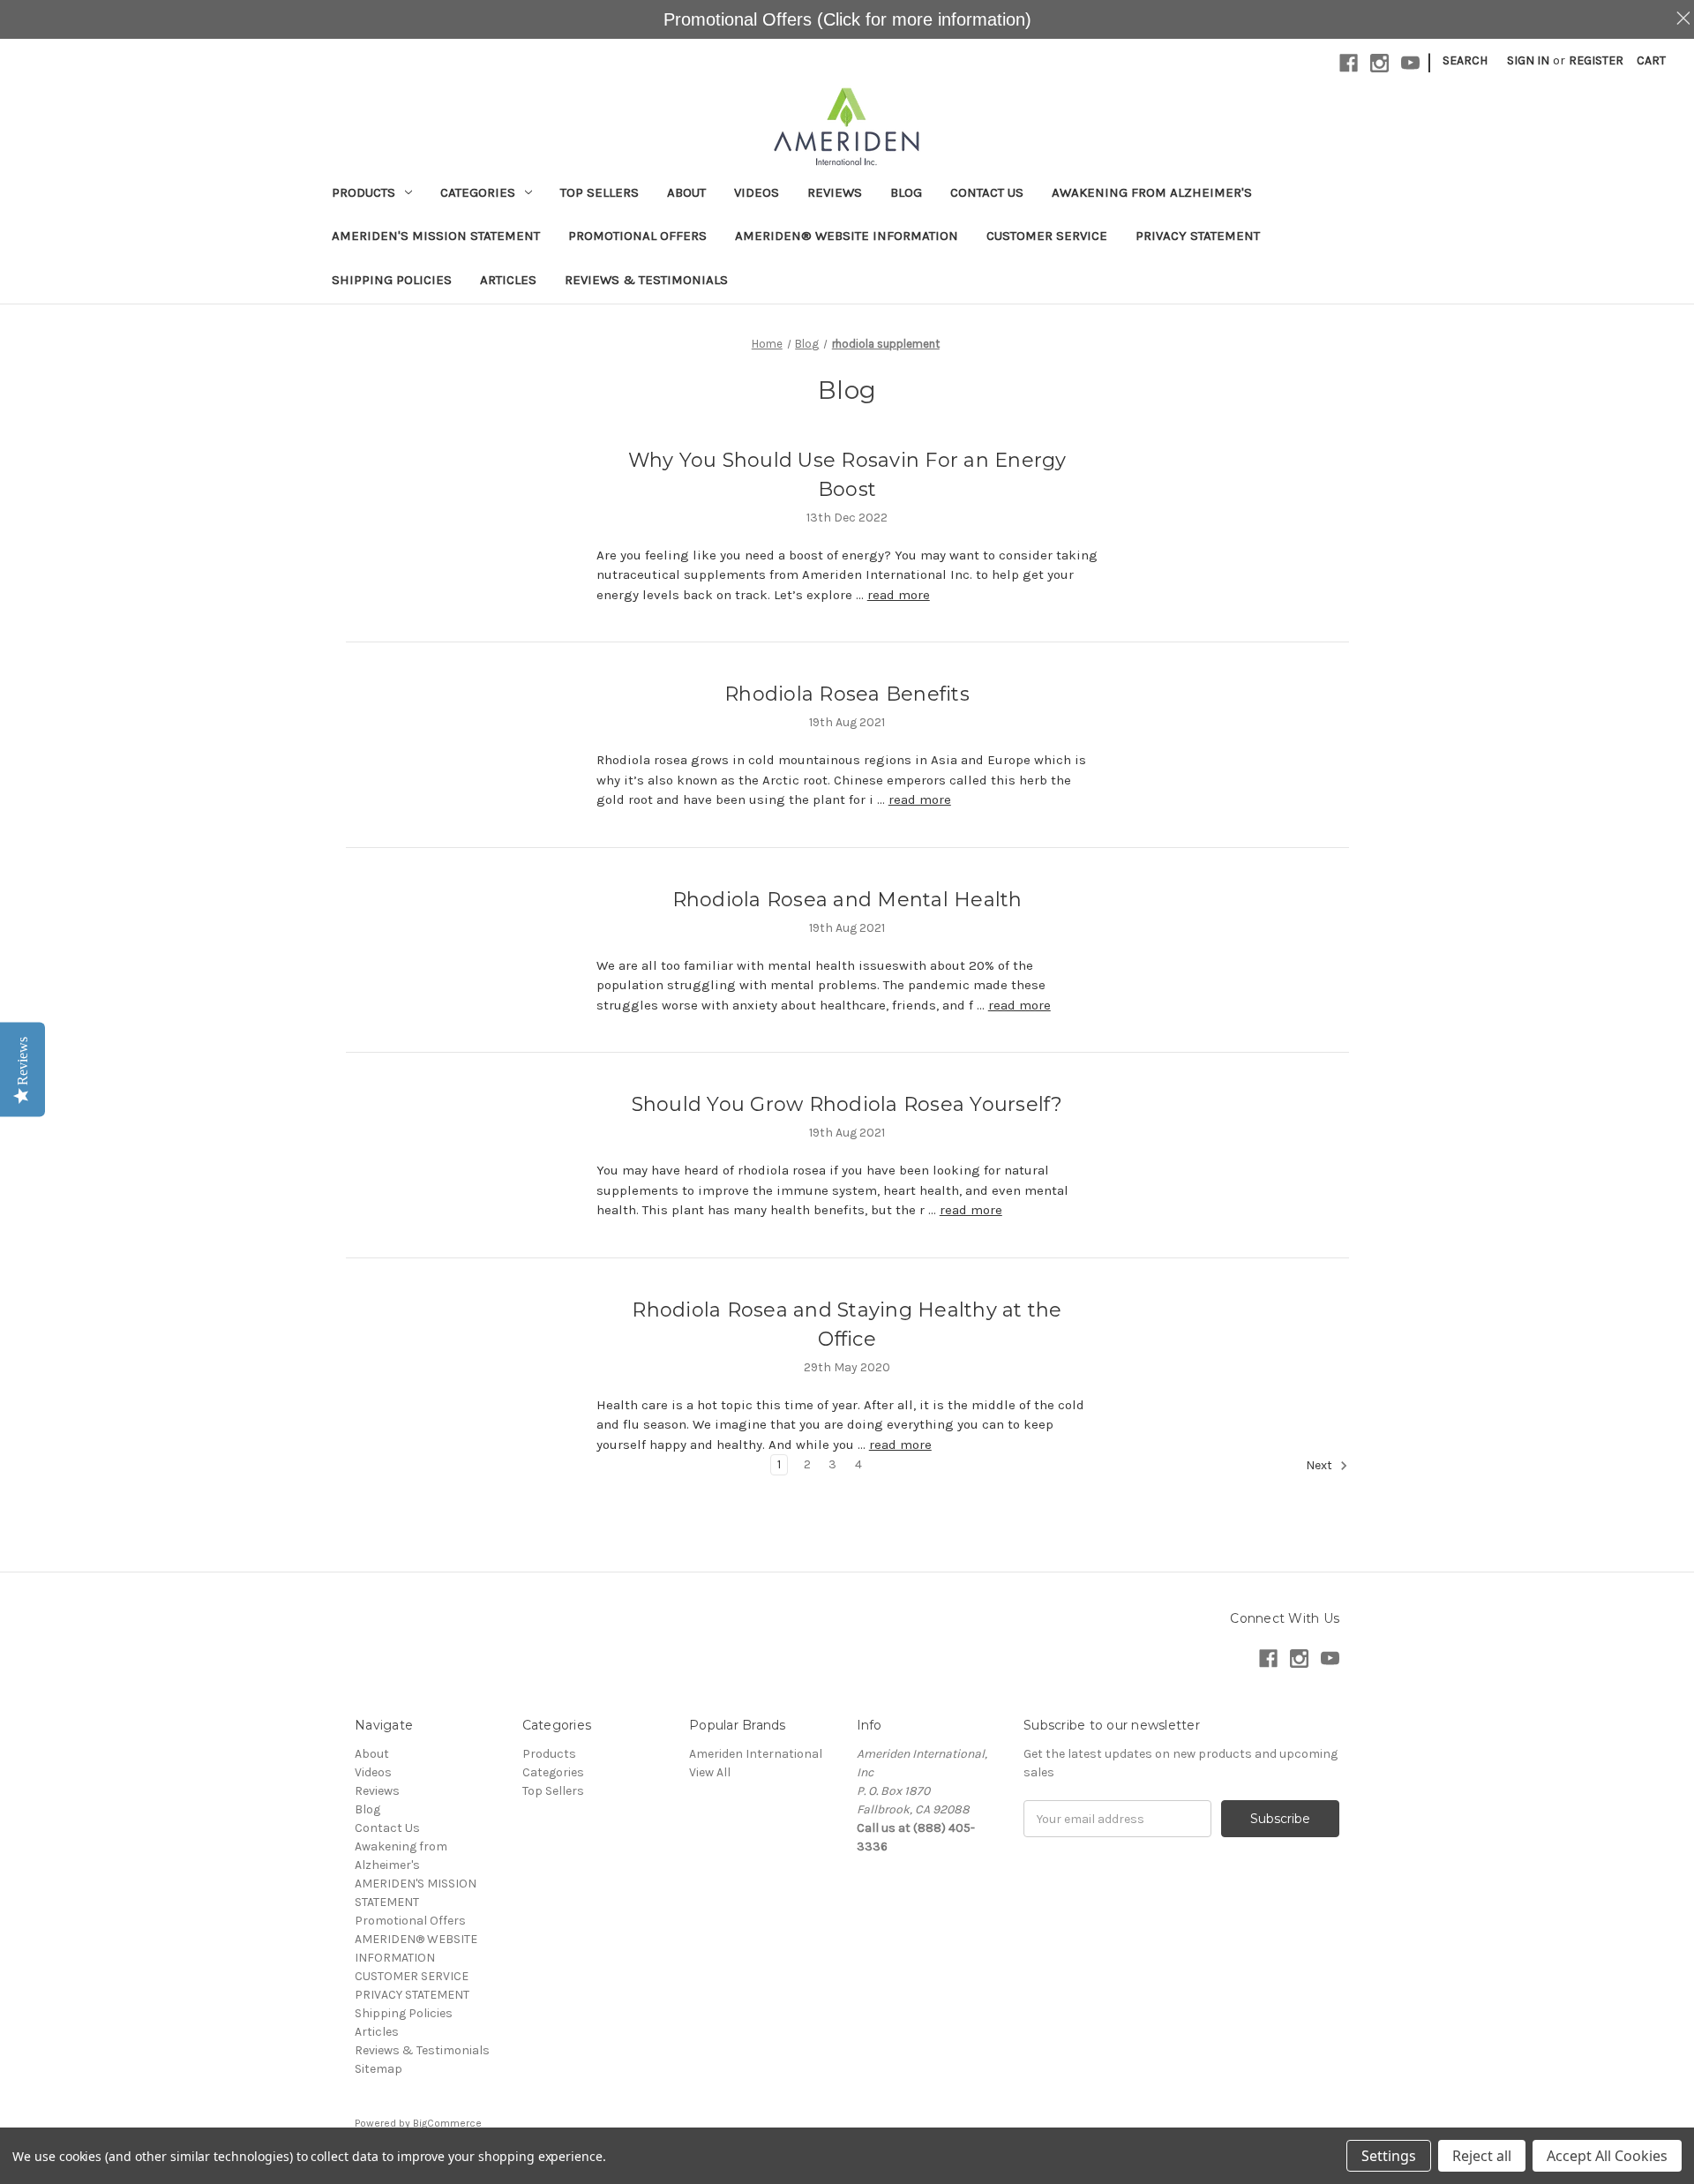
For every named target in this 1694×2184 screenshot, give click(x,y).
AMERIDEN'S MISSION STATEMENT (436, 236)
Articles (508, 280)
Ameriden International (756, 1754)
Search (1465, 60)
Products (364, 192)
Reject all (1482, 2156)
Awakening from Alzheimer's (1152, 192)
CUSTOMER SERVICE (1047, 236)
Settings (1389, 2156)
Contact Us (987, 192)
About (686, 192)
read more (899, 595)
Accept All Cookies (1607, 2156)
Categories (478, 192)
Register (1596, 60)
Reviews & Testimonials (646, 280)
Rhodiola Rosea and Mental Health (847, 900)
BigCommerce (447, 2123)
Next (1320, 1466)
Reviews (835, 192)
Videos (757, 192)
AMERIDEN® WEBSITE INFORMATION (847, 236)
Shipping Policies (392, 280)
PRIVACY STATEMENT (1198, 236)
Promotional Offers (637, 236)
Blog (906, 192)
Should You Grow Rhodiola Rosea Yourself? (847, 1104)
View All (710, 1772)
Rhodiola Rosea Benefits (847, 694)
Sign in (1528, 60)
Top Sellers (600, 192)
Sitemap (379, 2069)
